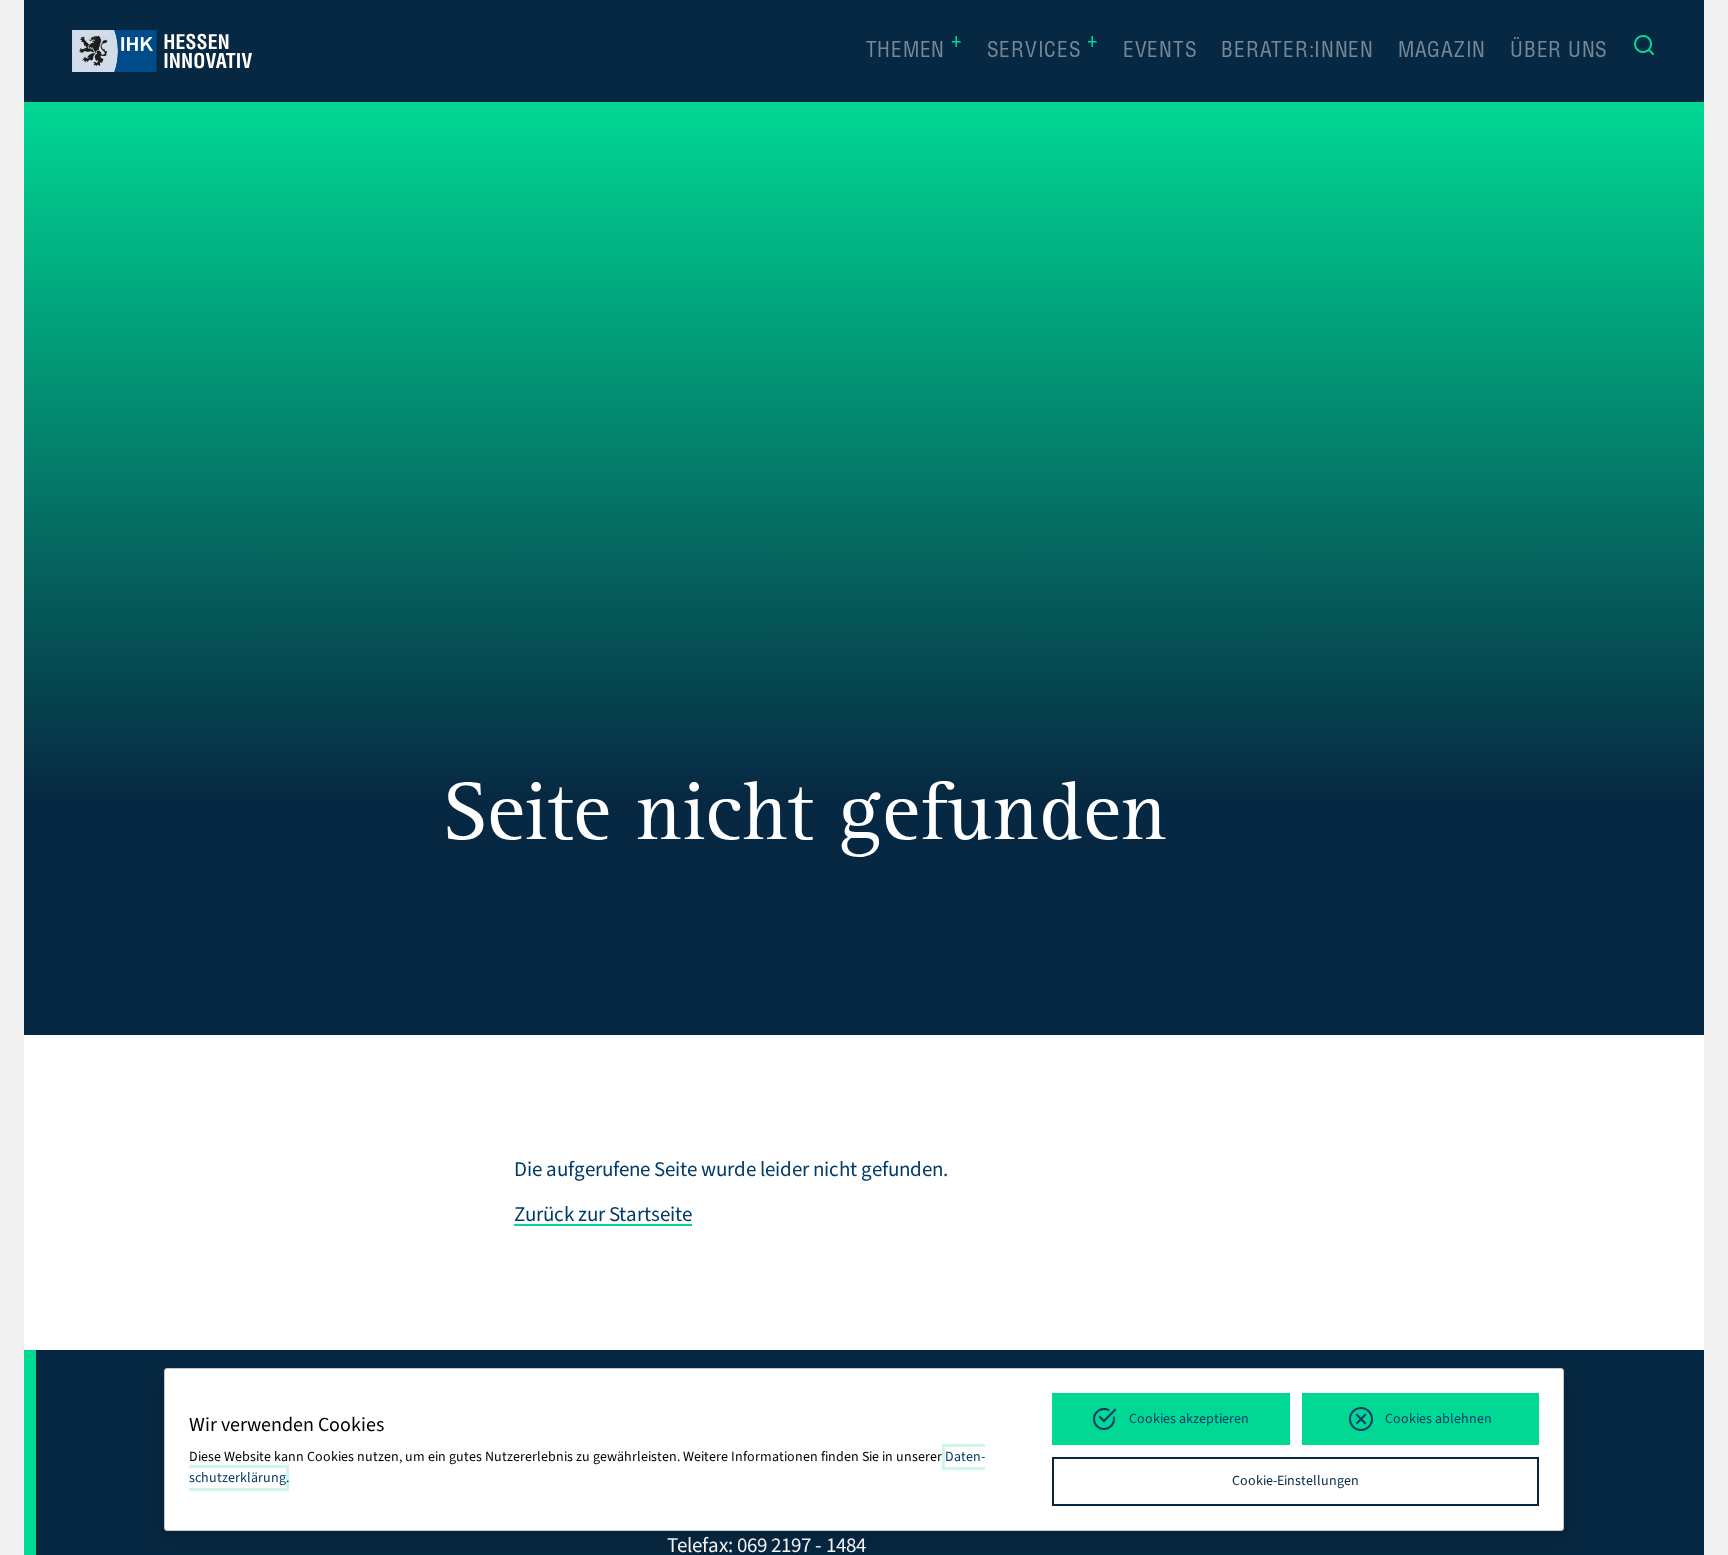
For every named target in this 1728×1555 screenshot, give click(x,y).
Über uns (1559, 52)
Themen (914, 50)
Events (1160, 52)
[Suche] (1644, 51)
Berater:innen (1297, 52)
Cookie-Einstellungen (1295, 1481)
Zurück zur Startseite (603, 1214)
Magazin (1442, 52)
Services (1043, 50)
